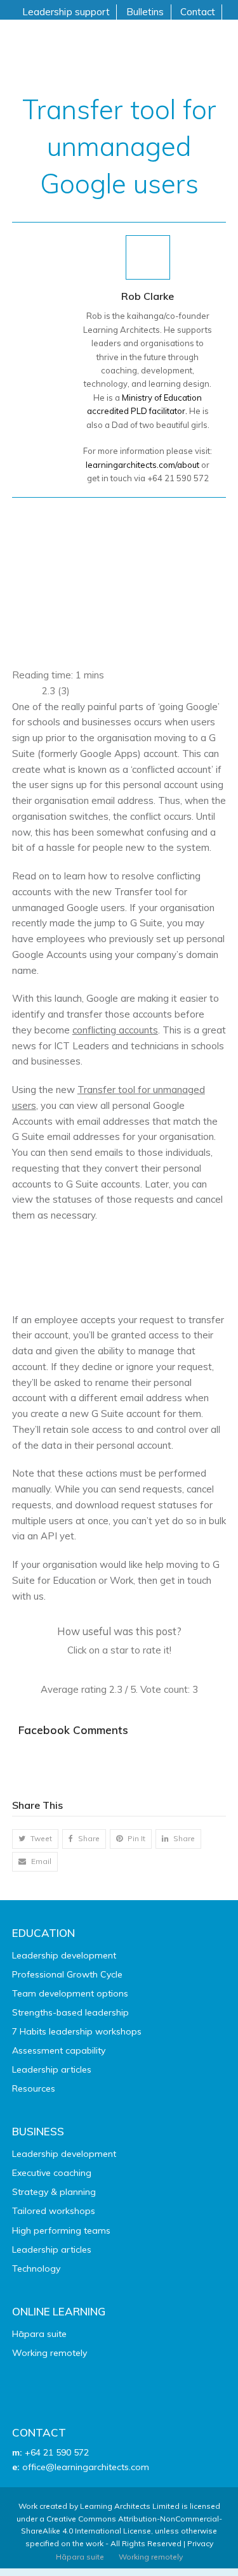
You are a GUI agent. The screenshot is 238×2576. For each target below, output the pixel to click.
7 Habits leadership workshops (77, 2031)
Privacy (200, 2543)
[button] (35, 1839)
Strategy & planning (54, 2192)
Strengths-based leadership (70, 2012)
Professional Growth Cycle (67, 1974)
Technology (36, 2269)
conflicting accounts (115, 1030)
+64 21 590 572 (57, 2452)
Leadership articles (52, 2069)
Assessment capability (59, 2050)
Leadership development (64, 1955)
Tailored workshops (54, 2211)
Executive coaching (52, 2173)
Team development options (70, 1993)
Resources (34, 2088)
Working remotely (50, 2353)
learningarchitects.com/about (142, 465)
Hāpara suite (39, 2334)
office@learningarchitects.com (86, 2467)
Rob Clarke (148, 296)
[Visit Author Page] (148, 256)
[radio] (90, 1670)
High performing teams (61, 2230)
